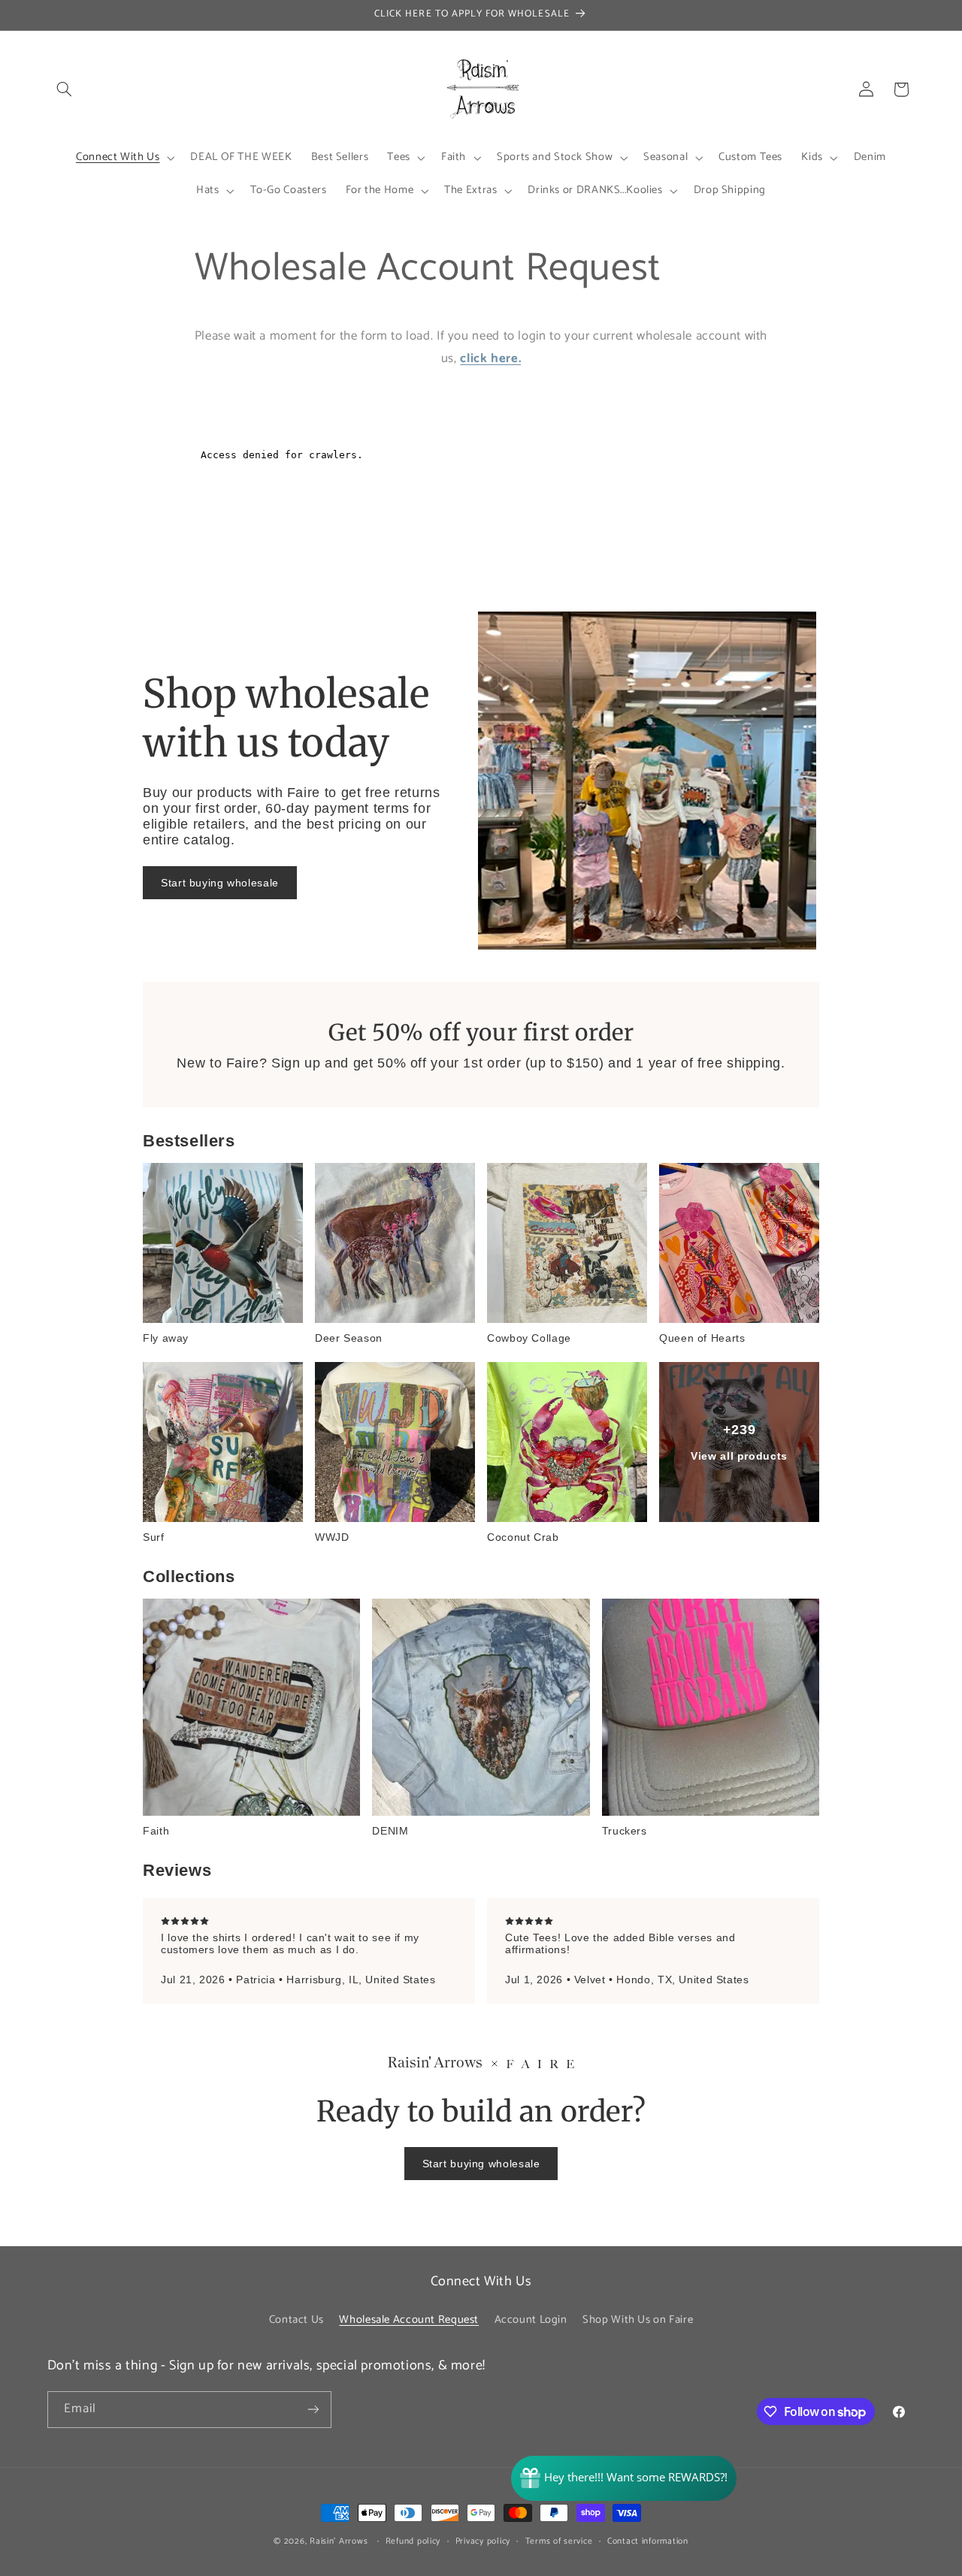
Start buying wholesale (220, 883)
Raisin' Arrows (339, 2541)
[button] (65, 89)
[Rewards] (624, 2478)
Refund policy (413, 2541)
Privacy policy (483, 2541)
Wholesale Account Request (409, 2320)
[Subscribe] (313, 2410)
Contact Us (296, 2320)
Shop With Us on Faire (638, 2320)
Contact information (648, 2541)
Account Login (531, 2320)
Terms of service (559, 2541)
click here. (490, 359)
